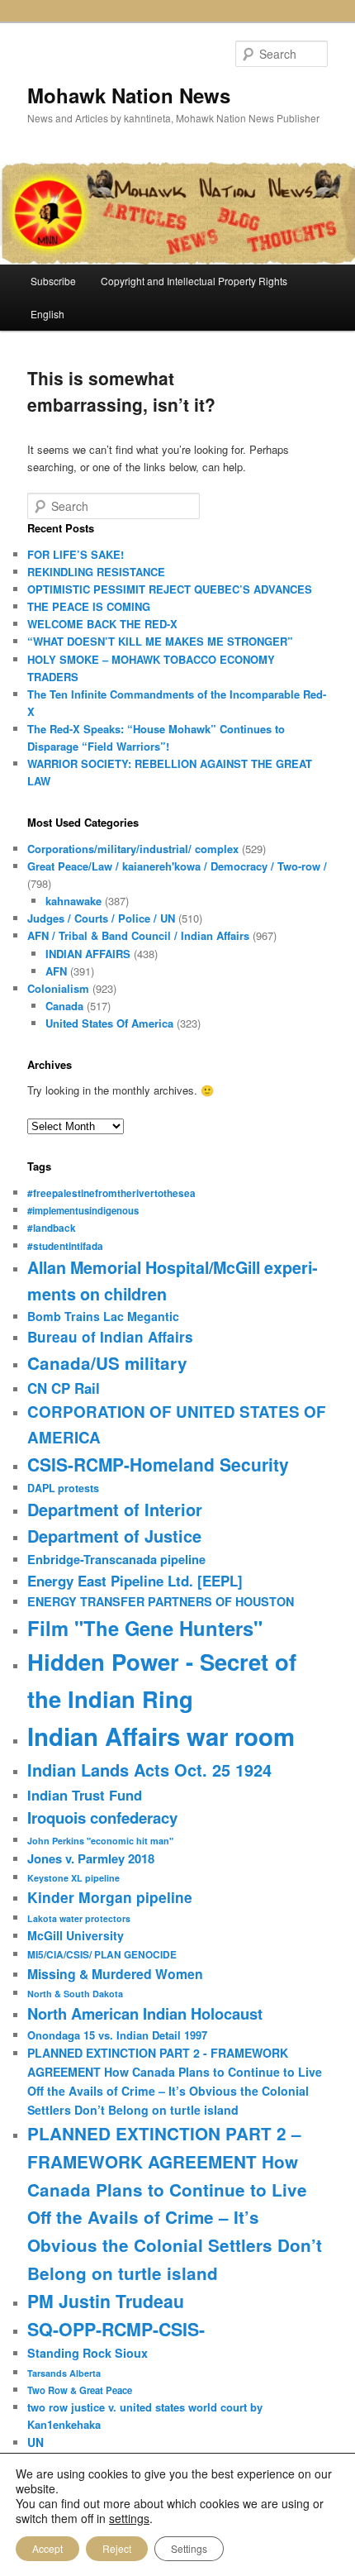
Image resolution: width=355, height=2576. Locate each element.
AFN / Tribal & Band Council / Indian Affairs (138, 935)
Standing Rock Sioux (88, 2353)
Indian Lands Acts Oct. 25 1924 (149, 1770)
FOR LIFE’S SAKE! (76, 554)
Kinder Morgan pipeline (110, 1897)
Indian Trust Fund (85, 1795)
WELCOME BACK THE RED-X (102, 624)
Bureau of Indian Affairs (110, 1337)
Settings (189, 2548)
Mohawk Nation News (129, 95)
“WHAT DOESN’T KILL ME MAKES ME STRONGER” (160, 641)
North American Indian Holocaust (145, 2013)
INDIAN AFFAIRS (88, 954)
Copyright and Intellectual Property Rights (194, 281)
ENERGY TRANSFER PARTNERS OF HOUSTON (161, 1601)
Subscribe (53, 281)
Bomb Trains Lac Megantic (103, 1316)
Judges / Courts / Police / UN (101, 918)
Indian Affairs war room (161, 1736)
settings (129, 2518)
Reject (117, 2548)
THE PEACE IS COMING (89, 606)
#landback (52, 1228)
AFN (56, 971)
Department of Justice (114, 1536)
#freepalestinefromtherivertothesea (111, 1193)
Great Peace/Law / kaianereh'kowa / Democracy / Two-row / (177, 866)
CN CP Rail (64, 1388)
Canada (64, 1006)
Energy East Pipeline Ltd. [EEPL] (135, 1581)
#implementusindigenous (83, 1210)
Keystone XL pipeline (73, 1878)
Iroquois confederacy (102, 1818)
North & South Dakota (75, 1994)
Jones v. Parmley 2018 (91, 1858)
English (47, 314)
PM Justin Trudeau (106, 2301)
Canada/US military (107, 1363)
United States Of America (109, 1023)
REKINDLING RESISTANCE (96, 572)
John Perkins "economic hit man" (100, 1841)
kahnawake (73, 901)
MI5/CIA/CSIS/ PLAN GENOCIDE (102, 1955)
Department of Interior (115, 1509)
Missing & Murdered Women (115, 1974)
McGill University (76, 1935)
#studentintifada (65, 1246)
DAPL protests (63, 1488)
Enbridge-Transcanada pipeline (116, 1559)
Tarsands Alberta (64, 2373)
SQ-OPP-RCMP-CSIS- (116, 2329)
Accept (47, 2548)
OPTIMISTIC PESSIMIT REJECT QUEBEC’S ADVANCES (170, 589)
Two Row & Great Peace (80, 2390)
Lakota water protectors (79, 1918)
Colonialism (58, 988)
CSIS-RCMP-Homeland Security (158, 1464)
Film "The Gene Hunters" (145, 1628)
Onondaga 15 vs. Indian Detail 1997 (117, 2035)
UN (35, 2442)
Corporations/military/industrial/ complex (133, 849)
